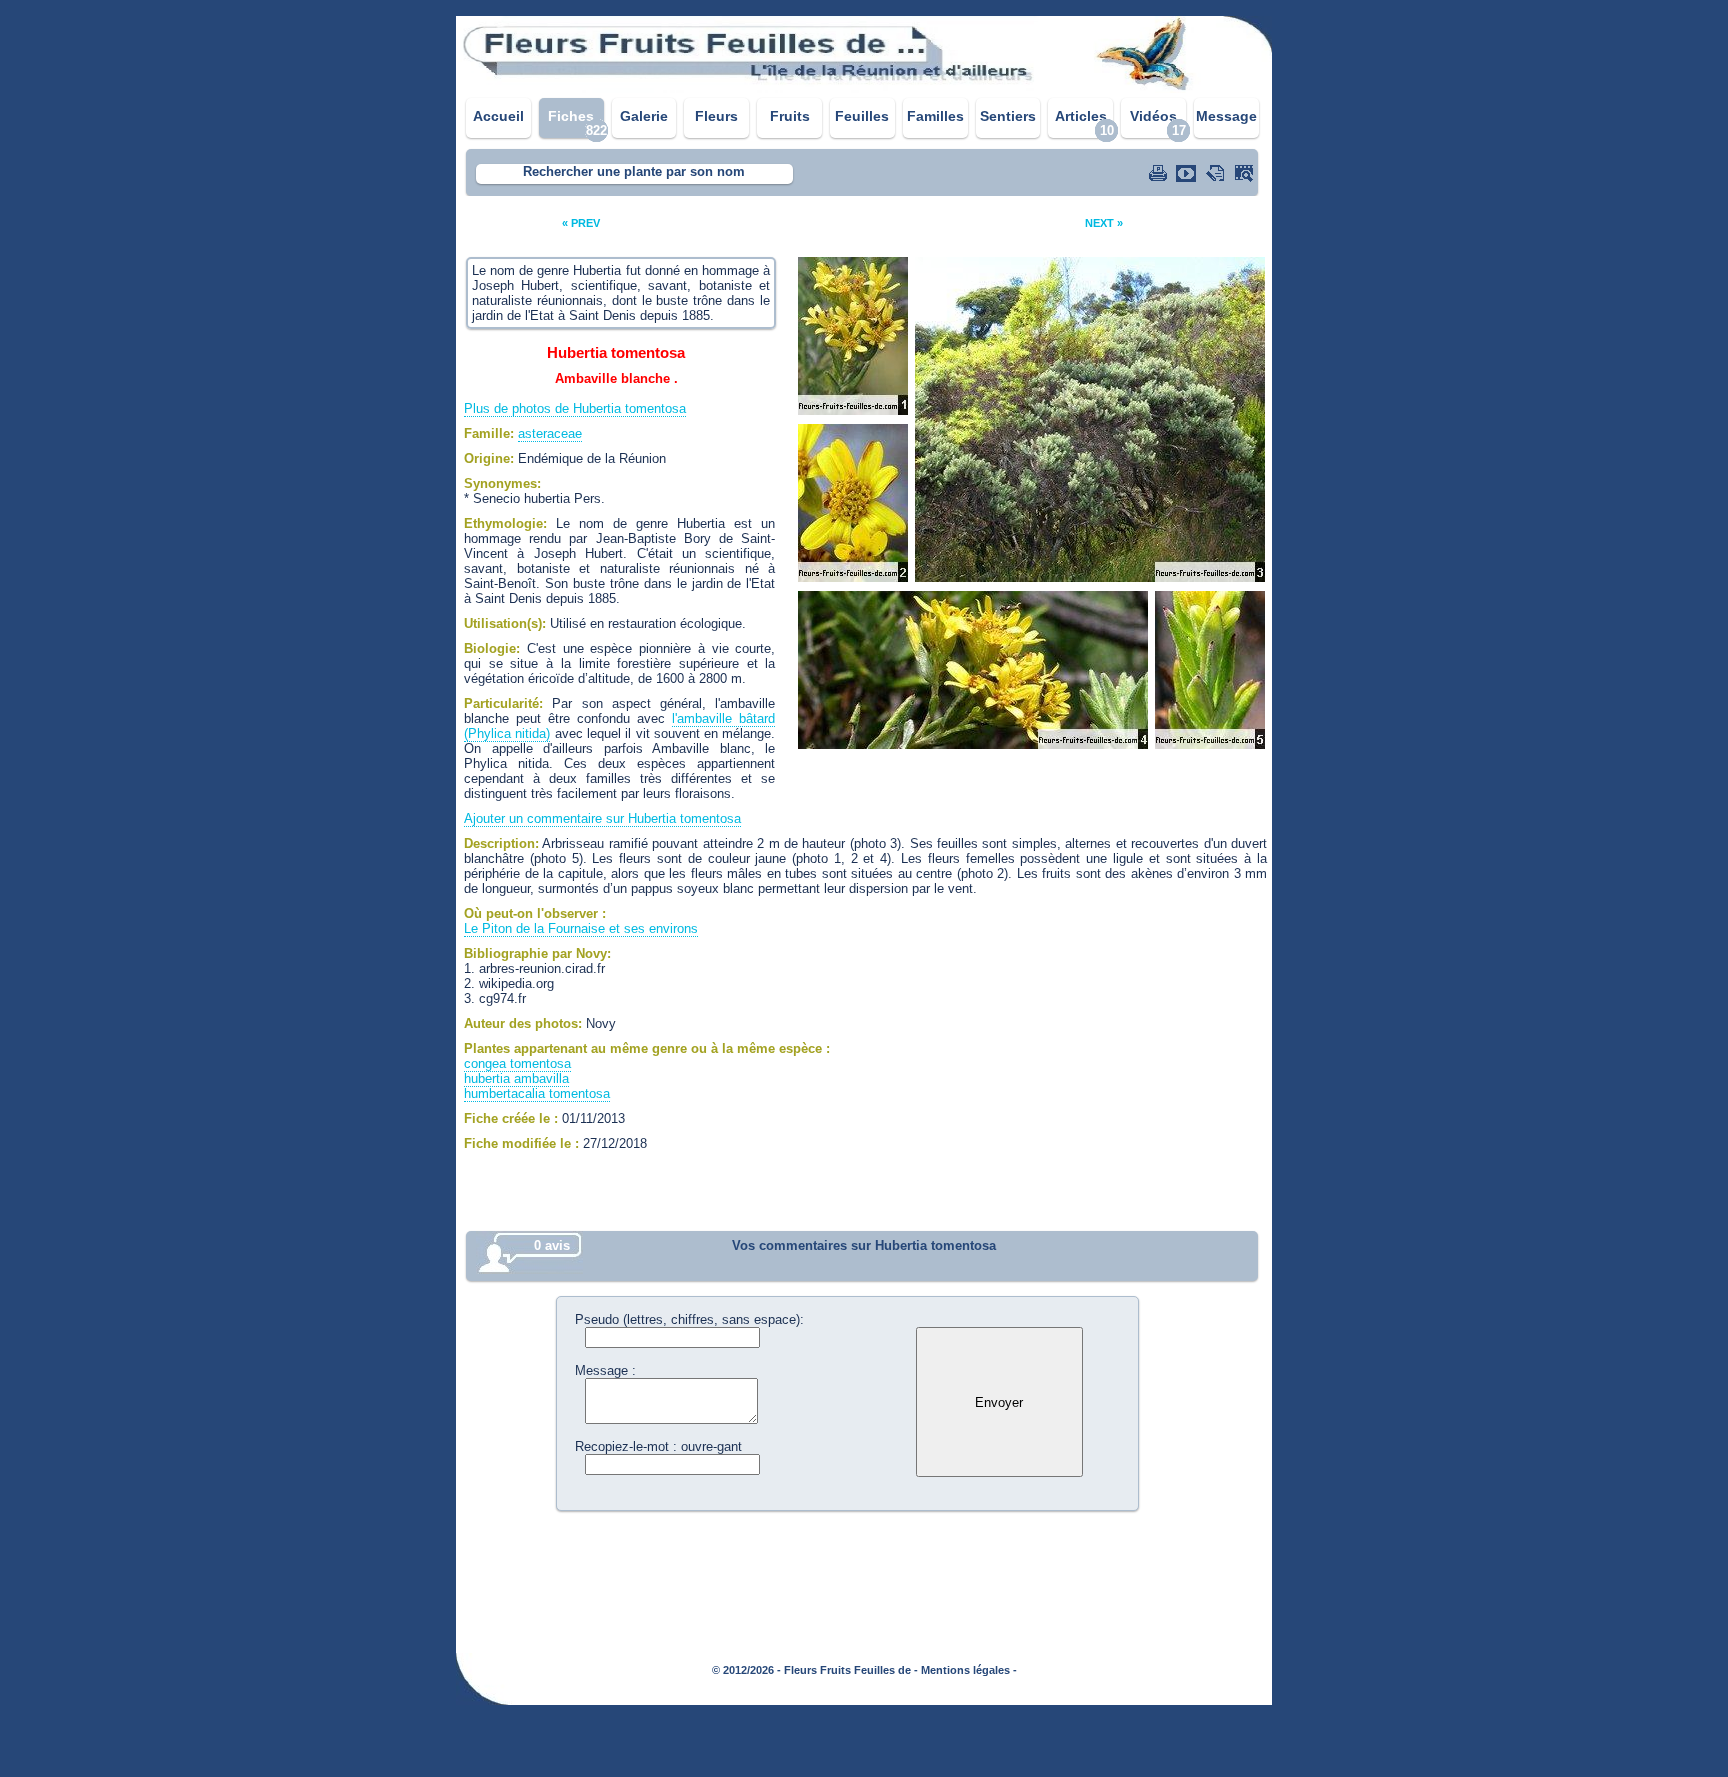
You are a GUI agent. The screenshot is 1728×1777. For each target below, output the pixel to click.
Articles (1081, 116)
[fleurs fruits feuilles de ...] (864, 87)
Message (1226, 116)
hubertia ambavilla (516, 1078)
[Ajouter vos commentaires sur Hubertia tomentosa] (1217, 173)
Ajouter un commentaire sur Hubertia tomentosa (602, 818)
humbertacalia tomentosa (537, 1093)
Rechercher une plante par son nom (634, 171)
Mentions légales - (969, 1670)
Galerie (644, 116)
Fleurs (716, 116)
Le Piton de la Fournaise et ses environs (581, 928)
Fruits (790, 116)
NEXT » (1104, 223)
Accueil (498, 116)
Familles (935, 116)
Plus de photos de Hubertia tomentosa (575, 408)
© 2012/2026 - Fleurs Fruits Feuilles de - (815, 1670)
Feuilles (862, 116)
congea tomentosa (517, 1063)
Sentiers (1008, 116)
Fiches (571, 116)
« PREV (581, 223)
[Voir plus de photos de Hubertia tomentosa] (1246, 173)
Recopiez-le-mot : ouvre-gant (658, 1446)
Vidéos (1153, 116)
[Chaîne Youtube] (1188, 173)
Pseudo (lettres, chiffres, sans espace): (689, 1319)
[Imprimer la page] (1160, 173)
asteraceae (550, 433)
